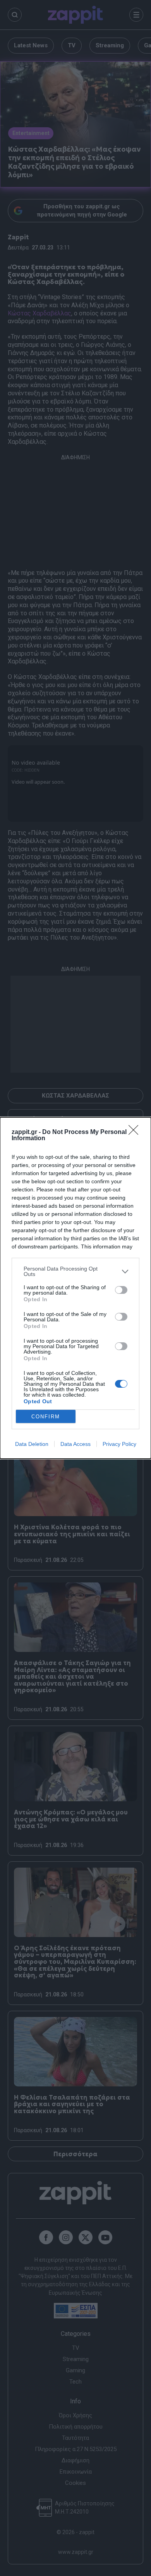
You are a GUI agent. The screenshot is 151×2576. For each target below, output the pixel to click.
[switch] (121, 1290)
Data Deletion (32, 1444)
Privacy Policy (119, 1444)
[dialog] (75, 1288)
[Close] (136, 1132)
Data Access (75, 1444)
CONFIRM (46, 1417)
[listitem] (75, 1271)
